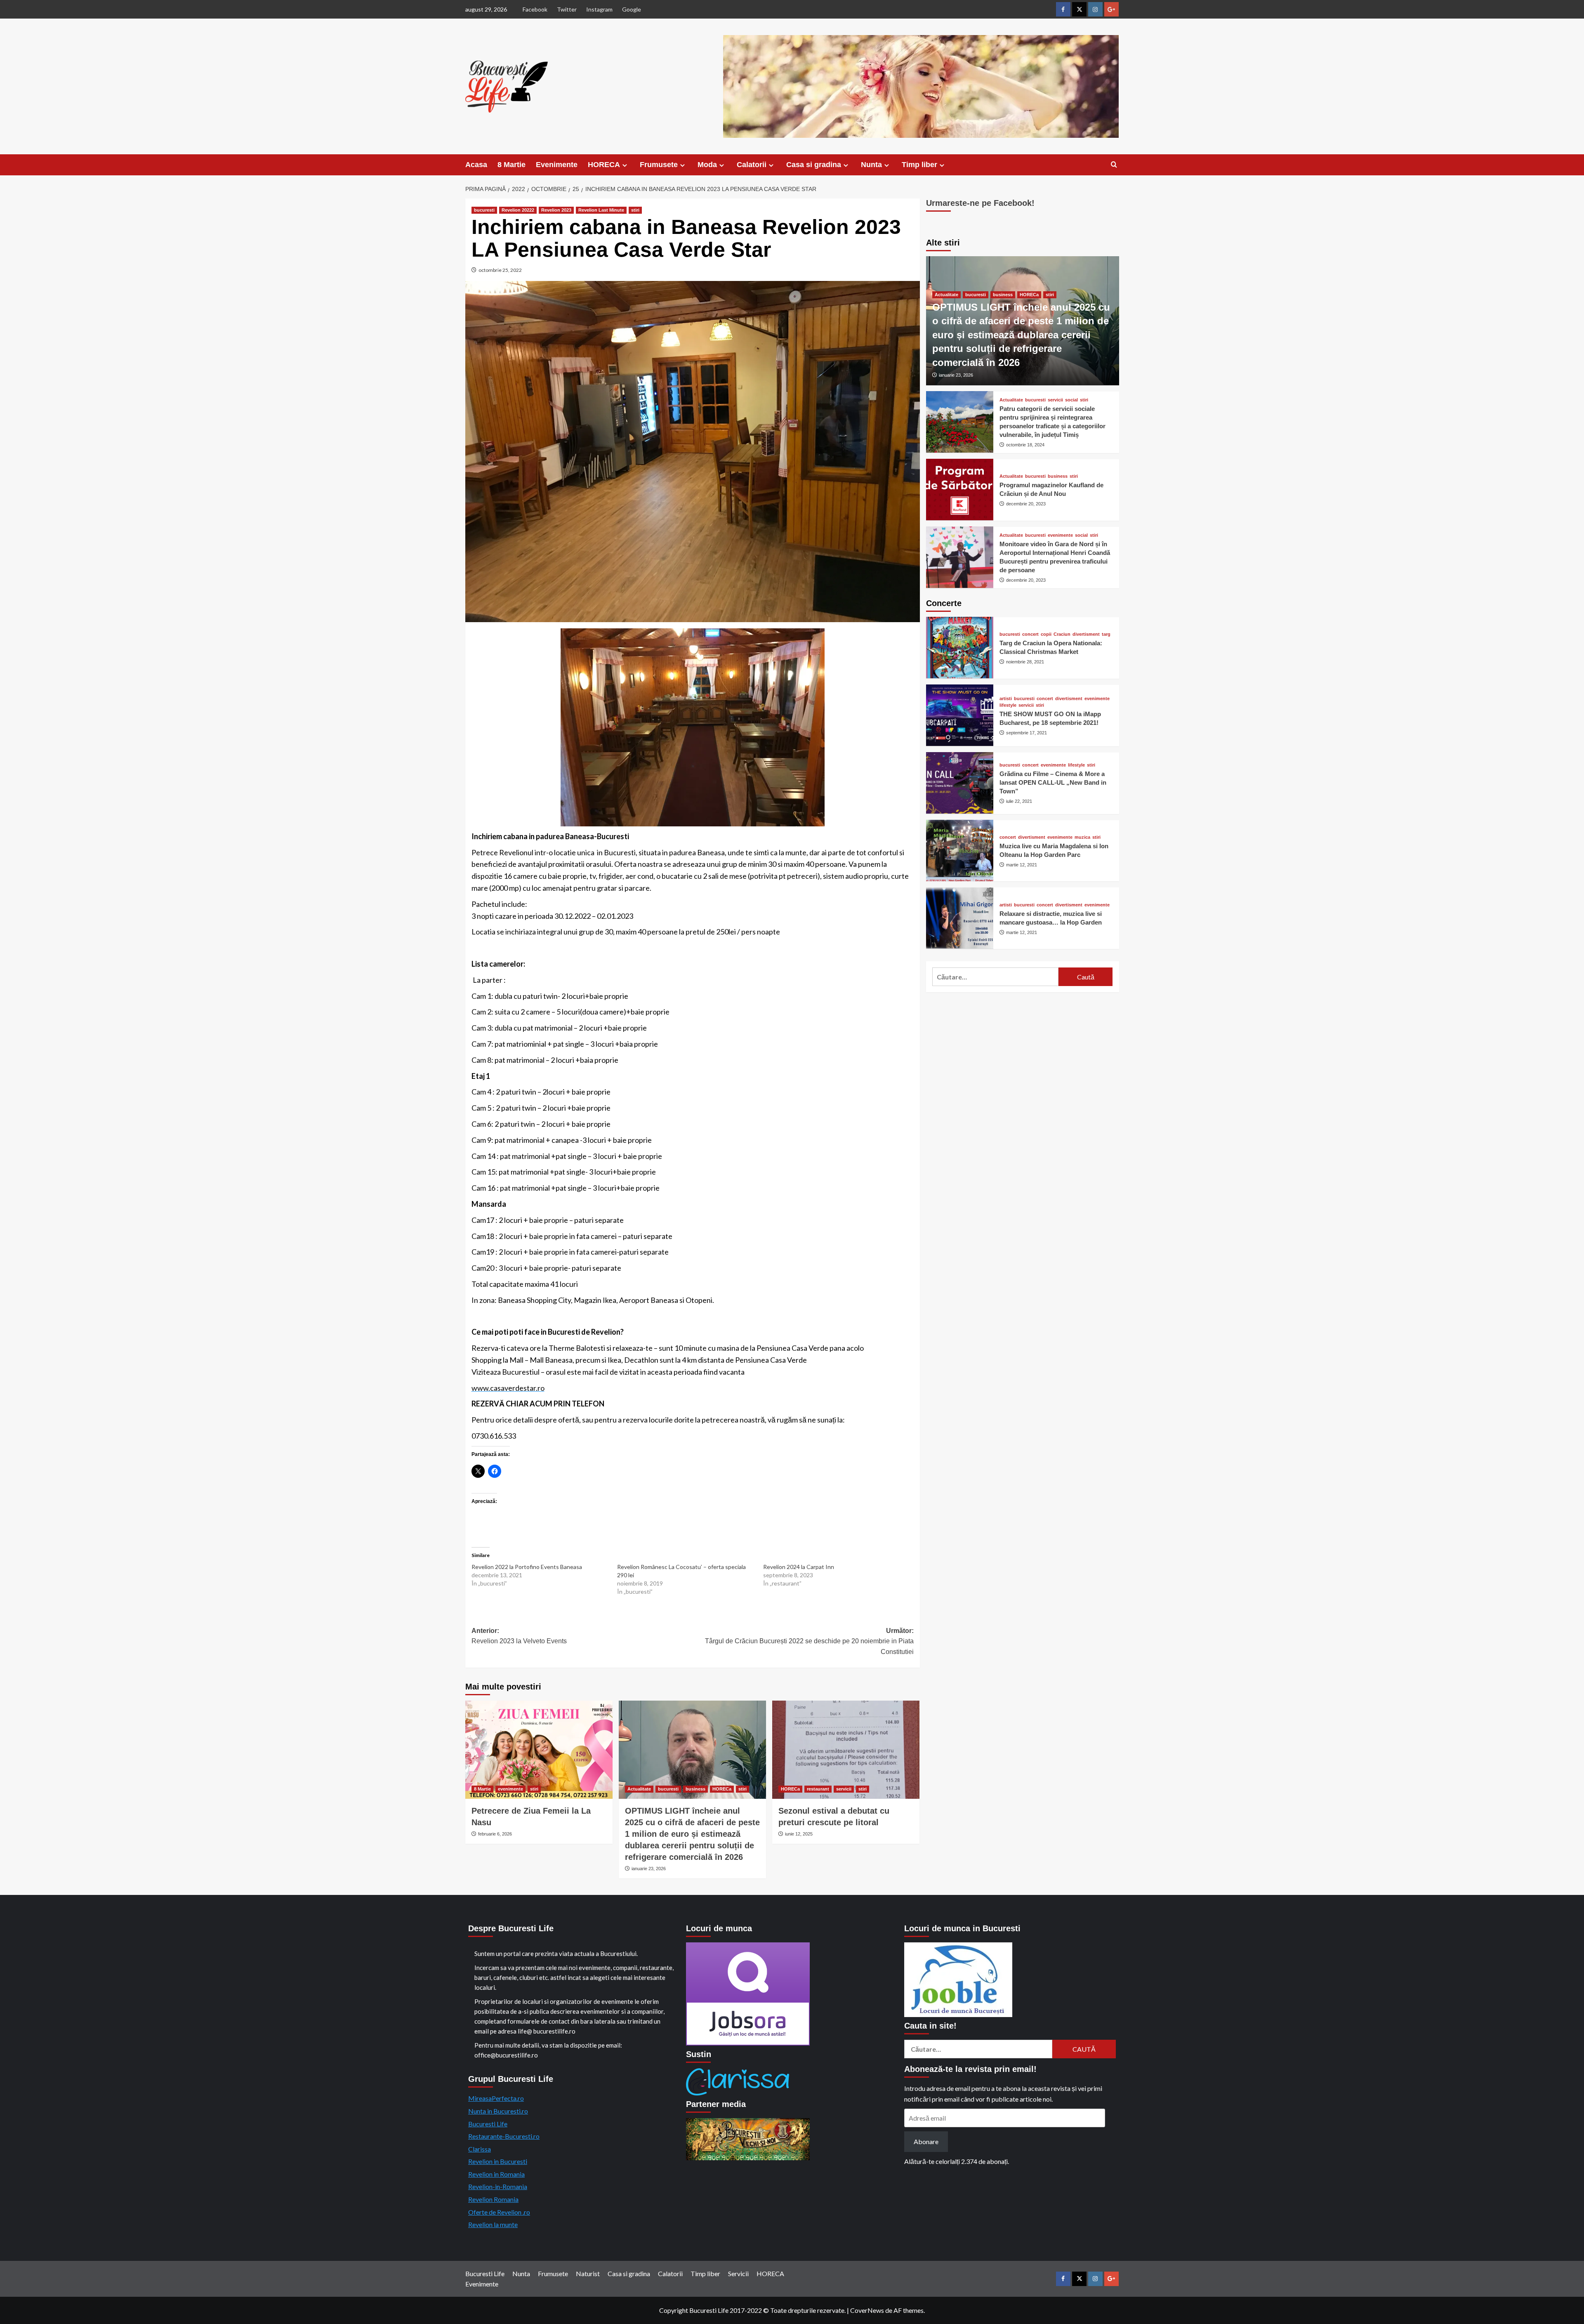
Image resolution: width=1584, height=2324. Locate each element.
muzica (1082, 837)
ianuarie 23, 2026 (649, 1869)
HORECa (722, 1789)
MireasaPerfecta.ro (496, 2098)
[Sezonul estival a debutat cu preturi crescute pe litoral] (846, 1750)
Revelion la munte (493, 2224)
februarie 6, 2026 (495, 1834)
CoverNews (867, 2310)
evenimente (510, 1789)
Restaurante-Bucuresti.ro (504, 2136)
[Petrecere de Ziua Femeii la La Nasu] (539, 1750)
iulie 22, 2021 (1019, 801)
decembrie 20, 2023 (1026, 503)
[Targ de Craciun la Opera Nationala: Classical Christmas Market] (960, 648)
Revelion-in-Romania (498, 2186)
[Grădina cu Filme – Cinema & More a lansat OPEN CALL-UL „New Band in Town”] (960, 783)
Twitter (567, 9)
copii (1046, 634)
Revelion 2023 (556, 210)
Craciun (1062, 634)
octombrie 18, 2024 (1025, 444)
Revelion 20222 (518, 210)
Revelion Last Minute (601, 210)
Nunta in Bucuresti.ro (498, 2111)
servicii (844, 1789)
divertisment (1086, 634)
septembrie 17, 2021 (1027, 732)
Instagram (599, 9)
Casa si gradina (814, 165)
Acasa (476, 165)
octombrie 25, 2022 (500, 270)
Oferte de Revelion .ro (499, 2212)
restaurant (818, 1789)
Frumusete (659, 165)
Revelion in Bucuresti (498, 2161)
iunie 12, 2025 (799, 1834)
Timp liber (919, 165)
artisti (1006, 698)
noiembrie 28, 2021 (1025, 661)
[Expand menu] (625, 165)
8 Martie (511, 165)
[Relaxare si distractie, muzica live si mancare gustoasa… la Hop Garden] (960, 918)
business (695, 1789)
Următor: (809, 1641)
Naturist (588, 2273)
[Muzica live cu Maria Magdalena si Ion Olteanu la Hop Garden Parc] (960, 851)
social (1071, 400)
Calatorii (752, 165)
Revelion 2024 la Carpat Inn (799, 1567)
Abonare (926, 2141)
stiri (635, 210)
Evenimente (557, 165)
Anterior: (519, 1636)
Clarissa (480, 2149)
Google (632, 9)
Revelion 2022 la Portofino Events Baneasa (527, 1567)
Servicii (738, 2273)
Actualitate (639, 1789)
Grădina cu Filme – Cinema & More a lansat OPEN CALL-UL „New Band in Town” (1053, 782)
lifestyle (1008, 705)
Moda (707, 165)
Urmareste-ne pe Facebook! (980, 203)
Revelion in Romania (496, 2174)
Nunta (871, 165)
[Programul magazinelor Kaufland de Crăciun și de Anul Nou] (960, 490)
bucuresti (484, 210)
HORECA (604, 165)
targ (1106, 634)
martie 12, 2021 (1022, 864)
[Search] (1114, 165)
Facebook (535, 9)
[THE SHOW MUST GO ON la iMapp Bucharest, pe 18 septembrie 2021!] (960, 715)
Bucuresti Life (488, 2124)
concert (1030, 634)
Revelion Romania (493, 2199)
